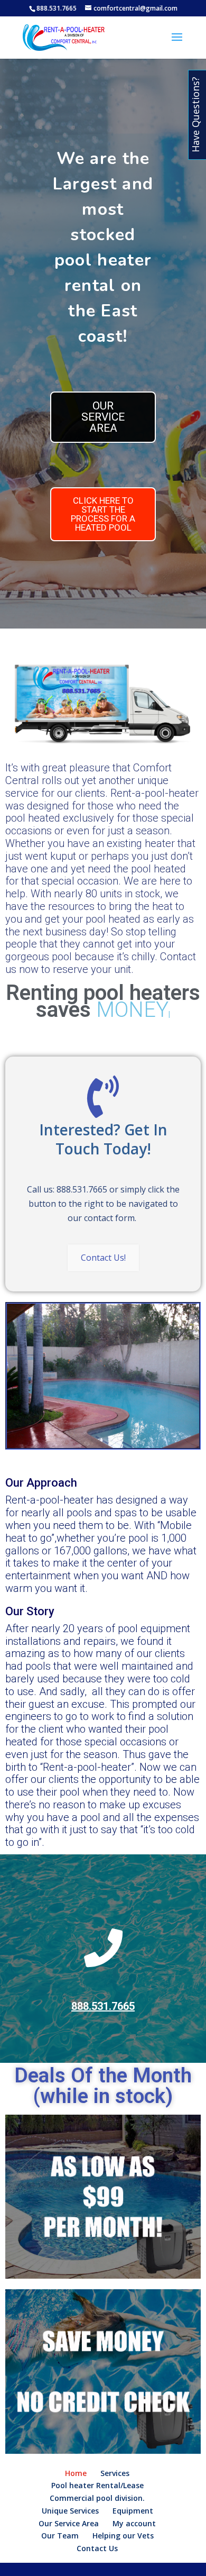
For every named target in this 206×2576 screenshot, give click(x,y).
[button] (103, 417)
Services (115, 2473)
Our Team (60, 2536)
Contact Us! (103, 1258)
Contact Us (97, 2548)
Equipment (133, 2511)
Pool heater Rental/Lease (97, 2485)
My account (134, 2523)
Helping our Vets (123, 2536)
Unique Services (70, 2511)
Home (76, 2473)
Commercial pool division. (97, 2498)
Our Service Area (69, 2523)
